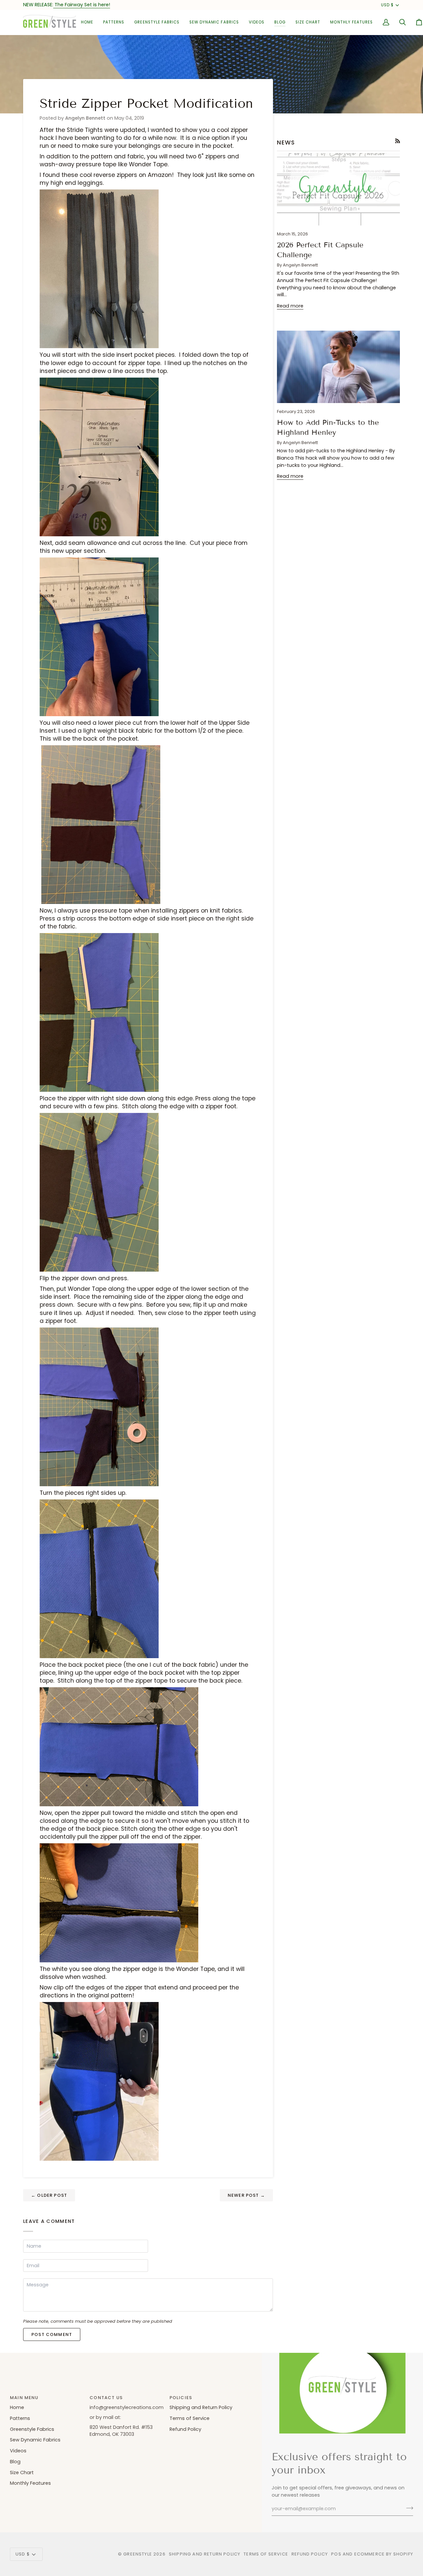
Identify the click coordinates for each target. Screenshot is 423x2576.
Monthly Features (30, 2483)
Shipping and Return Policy (201, 2407)
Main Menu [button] (24, 2398)
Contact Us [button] (106, 2398)
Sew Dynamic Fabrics (35, 2440)
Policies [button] (181, 2398)
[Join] (408, 2508)
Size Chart (22, 2473)
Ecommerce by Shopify (384, 2554)
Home (17, 2407)
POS (336, 2554)
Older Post (49, 2195)
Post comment (52, 2334)
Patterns (20, 2418)
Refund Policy (185, 2429)
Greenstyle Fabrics (32, 2429)
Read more (290, 306)
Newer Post (246, 2195)
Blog (15, 2462)
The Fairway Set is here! (82, 5)
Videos (18, 2451)
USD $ (387, 5)
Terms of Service (190, 2418)
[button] (114, 22)
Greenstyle (138, 2554)
